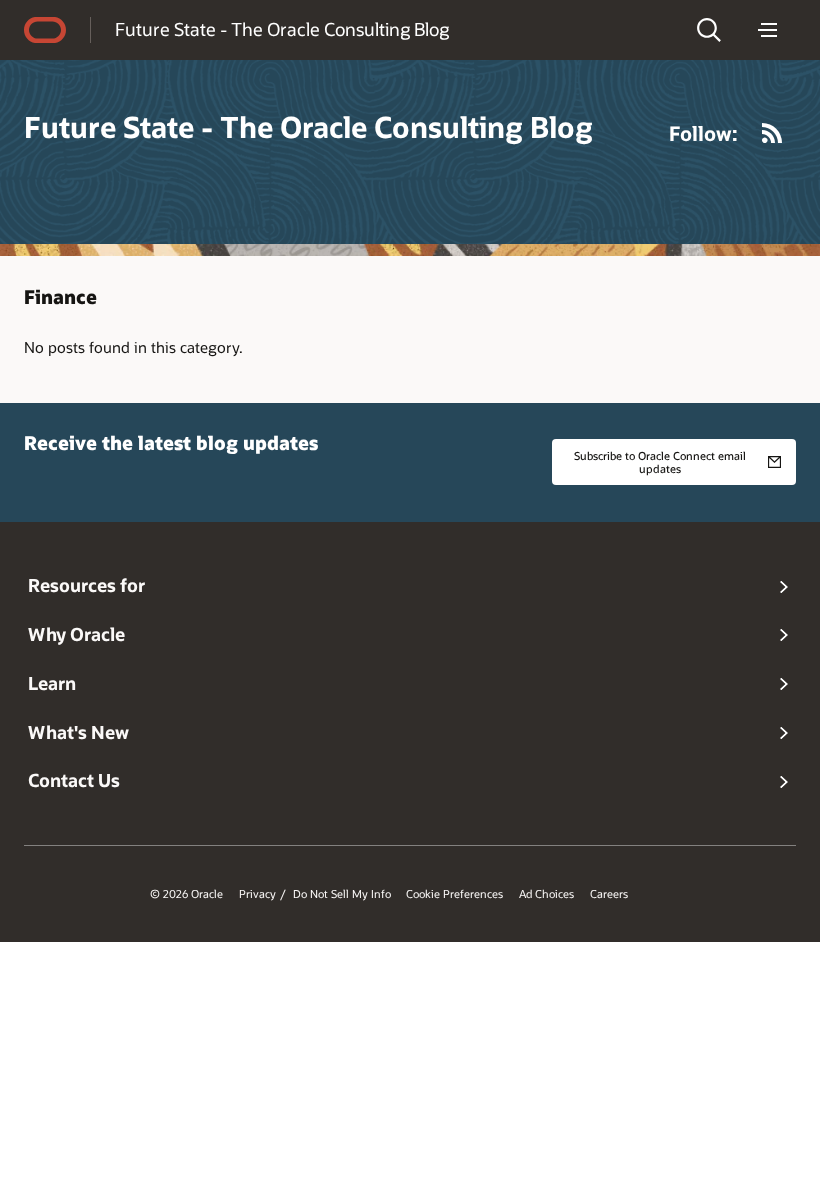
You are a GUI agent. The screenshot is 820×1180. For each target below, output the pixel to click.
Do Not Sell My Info (342, 894)
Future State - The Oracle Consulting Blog (282, 29)
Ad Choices (546, 894)
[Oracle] (45, 30)
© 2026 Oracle (186, 894)
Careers (609, 894)
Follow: (703, 133)
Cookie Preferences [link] (454, 894)
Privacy (257, 894)
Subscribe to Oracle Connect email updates (660, 462)
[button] (709, 30)
